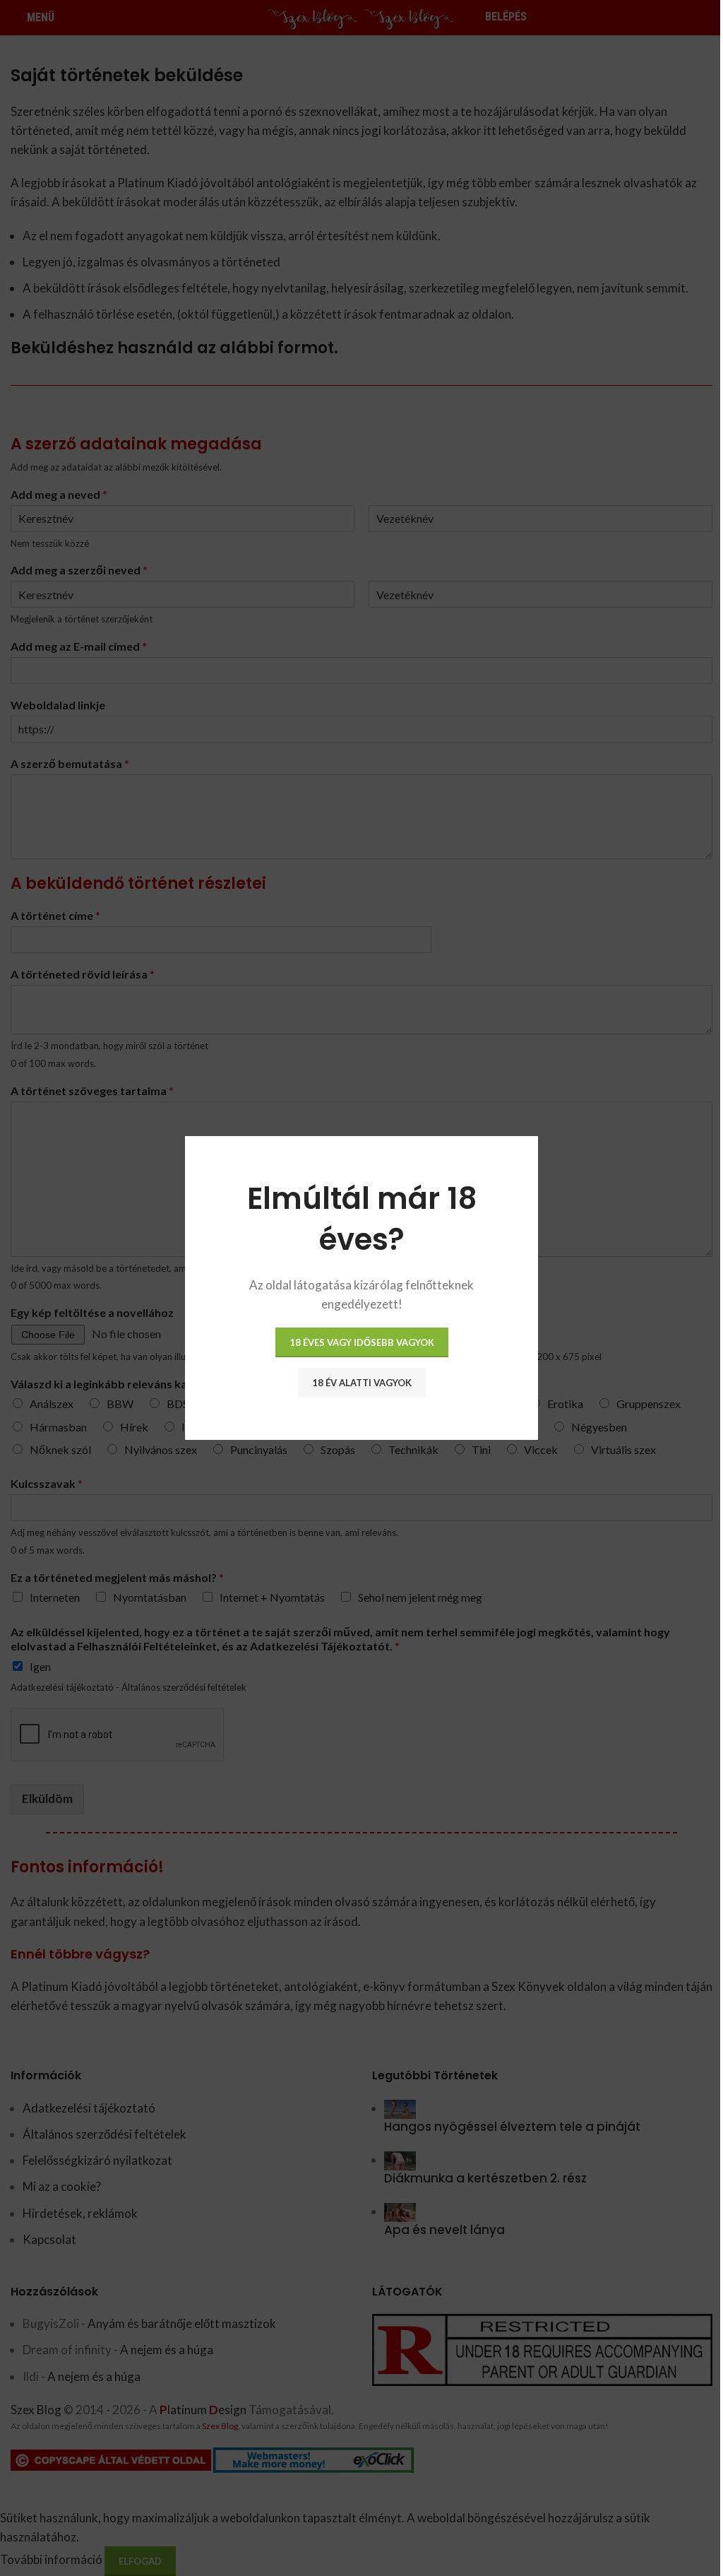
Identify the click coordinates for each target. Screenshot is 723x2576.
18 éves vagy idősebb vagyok (362, 1342)
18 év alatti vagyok (362, 1383)
